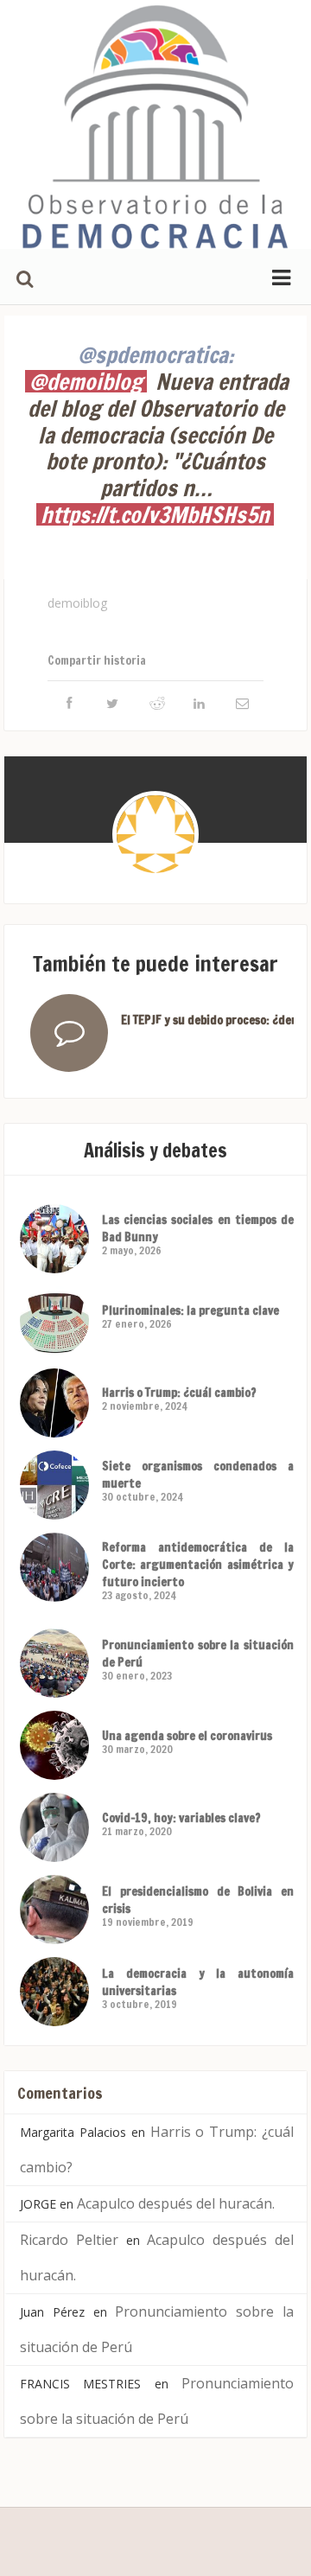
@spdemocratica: (155, 354)
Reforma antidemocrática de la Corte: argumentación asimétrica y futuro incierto (198, 1565)
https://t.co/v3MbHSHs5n (155, 514)
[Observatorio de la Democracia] (155, 124)
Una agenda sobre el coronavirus (187, 1736)
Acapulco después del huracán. (176, 2203)
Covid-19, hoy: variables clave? (181, 1818)
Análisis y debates (155, 1150)
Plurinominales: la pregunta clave (190, 1310)
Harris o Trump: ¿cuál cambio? (179, 1393)
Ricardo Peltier (69, 2240)
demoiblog (77, 603)
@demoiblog (86, 381)
